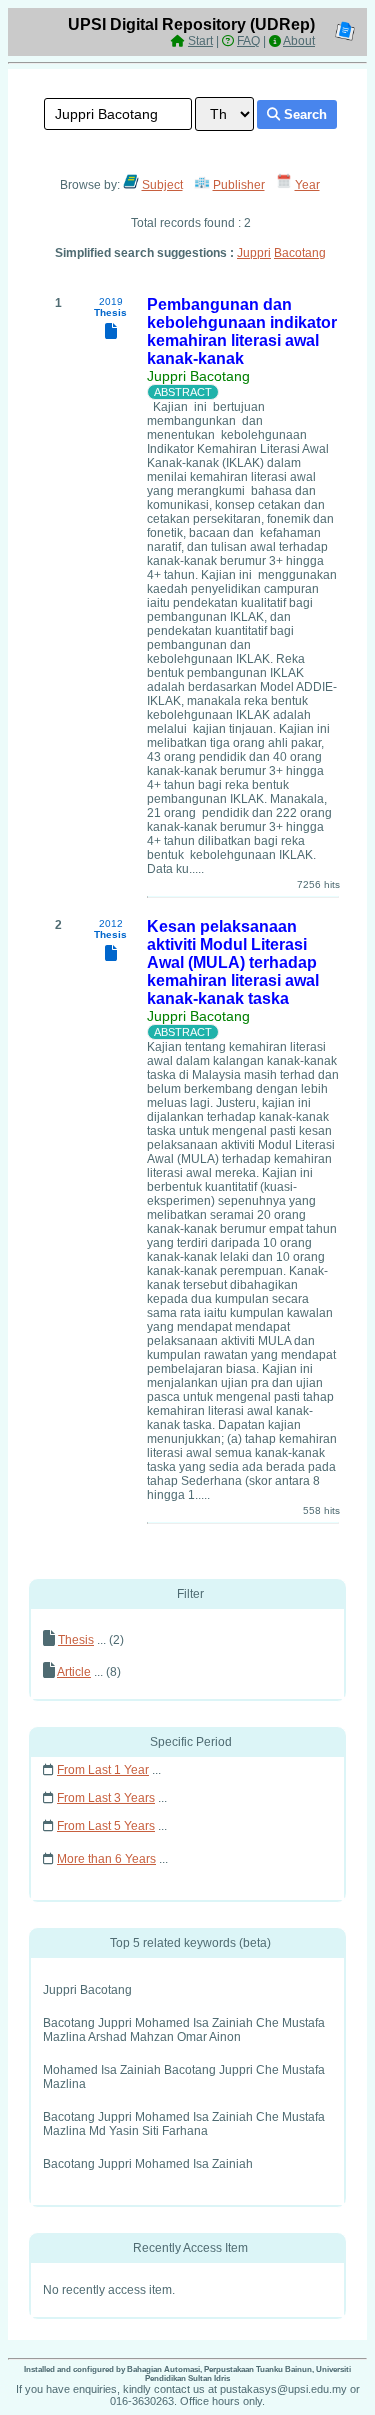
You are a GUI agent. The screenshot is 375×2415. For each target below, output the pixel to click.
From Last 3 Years (106, 1798)
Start (200, 41)
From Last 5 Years (106, 1826)
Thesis (76, 1640)
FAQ (248, 41)
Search (303, 114)
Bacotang (300, 253)
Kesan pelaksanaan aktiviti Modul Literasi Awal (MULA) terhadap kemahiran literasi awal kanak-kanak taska (233, 962)
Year (307, 185)
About (299, 41)
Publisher (239, 185)
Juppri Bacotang (198, 376)
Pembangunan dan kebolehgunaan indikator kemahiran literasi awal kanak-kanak (242, 331)
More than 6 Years (106, 1859)
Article (74, 1672)
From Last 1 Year (103, 1770)
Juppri (254, 253)
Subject (162, 185)
